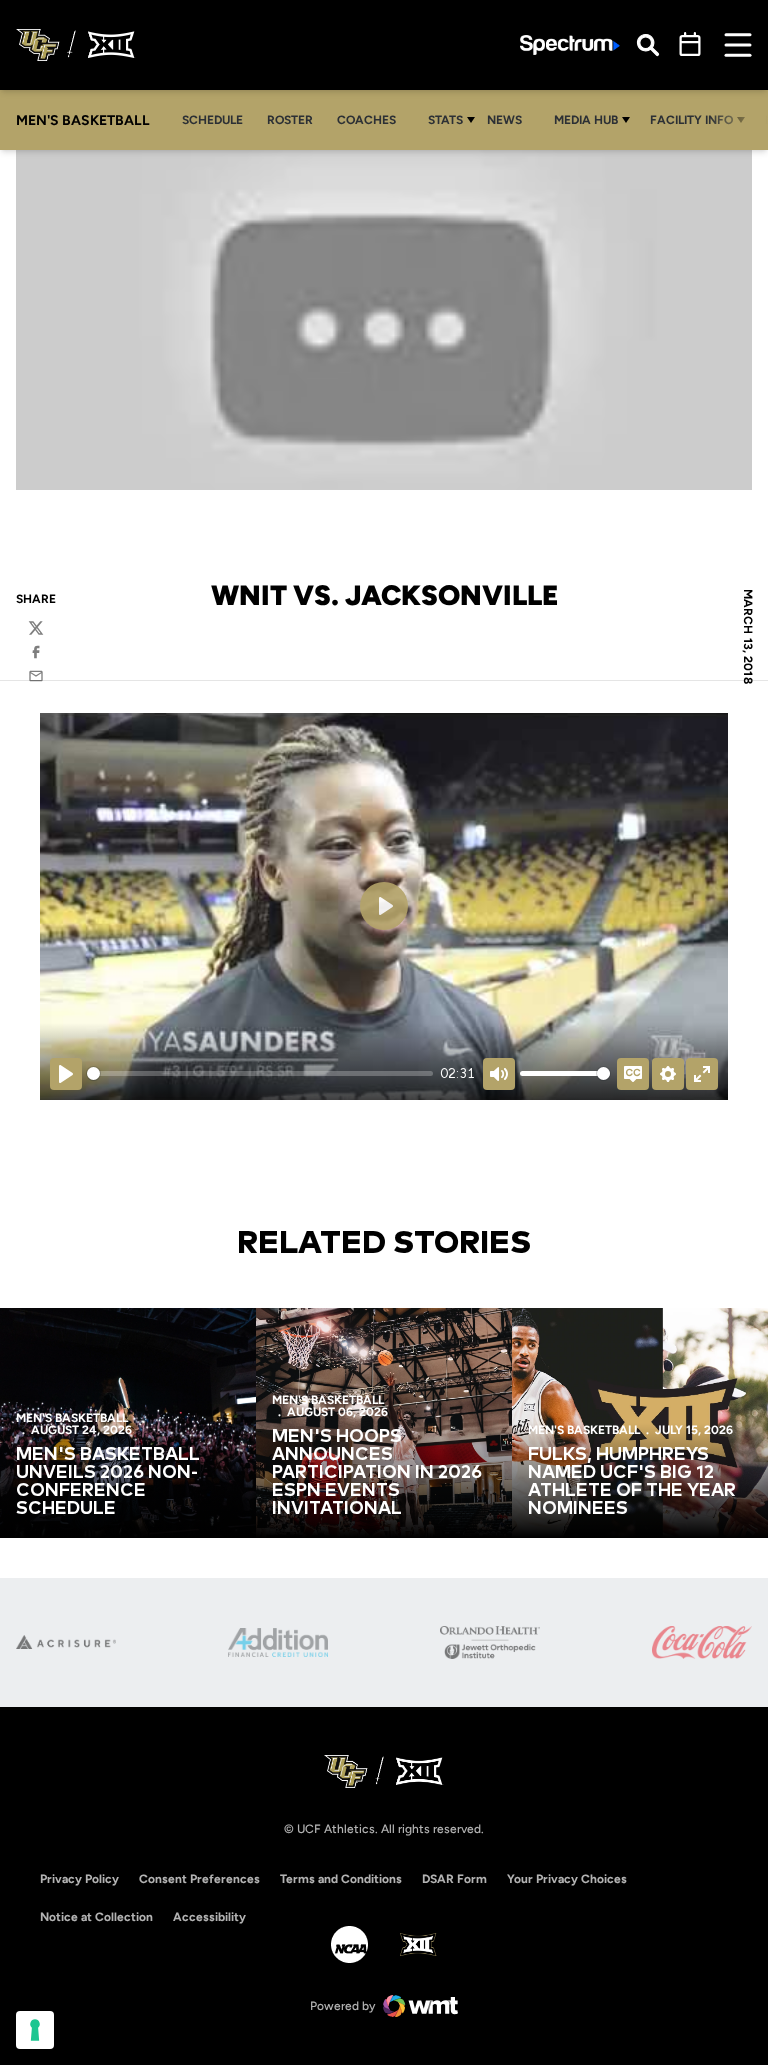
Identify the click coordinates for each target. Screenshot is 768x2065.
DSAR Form (454, 1879)
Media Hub (586, 120)
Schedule (212, 120)
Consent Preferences (199, 1879)
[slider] (260, 1073)
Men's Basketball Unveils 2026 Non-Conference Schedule (108, 1482)
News (504, 120)
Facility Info (691, 120)
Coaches (366, 120)
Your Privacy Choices (567, 1879)
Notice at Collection (96, 1917)
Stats (445, 120)
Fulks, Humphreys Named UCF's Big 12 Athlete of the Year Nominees (632, 1482)
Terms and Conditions (341, 1879)
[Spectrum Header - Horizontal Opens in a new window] (570, 45)
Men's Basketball (72, 1418)
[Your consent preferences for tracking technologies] (35, 2030)
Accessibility (209, 1916)
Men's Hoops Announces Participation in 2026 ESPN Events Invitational (377, 1473)
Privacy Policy (79, 1879)
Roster (290, 120)
